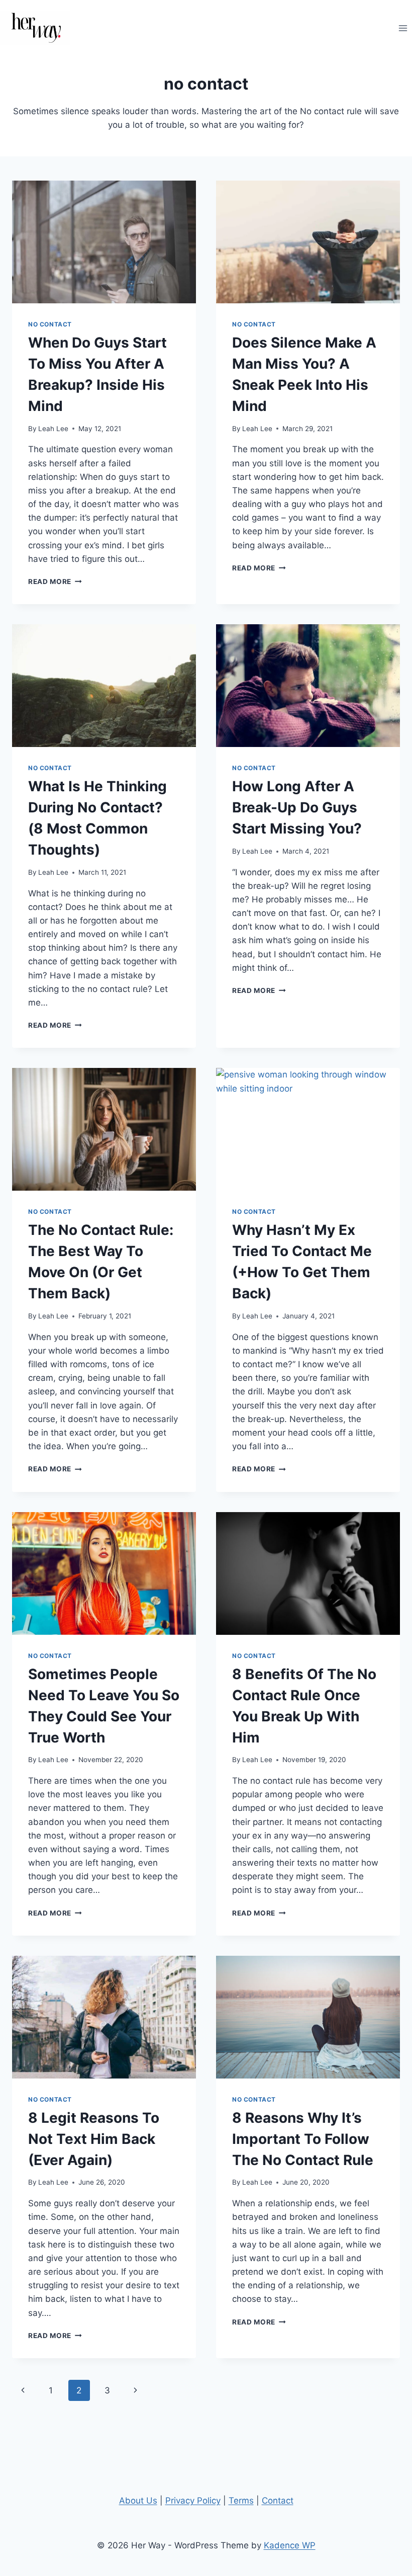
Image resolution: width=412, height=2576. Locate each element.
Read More (55, 581)
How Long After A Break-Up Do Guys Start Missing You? (297, 807)
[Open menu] (403, 28)
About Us (138, 2501)
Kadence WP (290, 2545)
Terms (241, 2501)
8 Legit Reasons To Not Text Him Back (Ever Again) (94, 2139)
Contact (278, 2501)
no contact (50, 324)
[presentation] (104, 242)
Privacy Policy (193, 2501)
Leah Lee (53, 429)
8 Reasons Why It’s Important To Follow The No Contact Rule (303, 2139)
